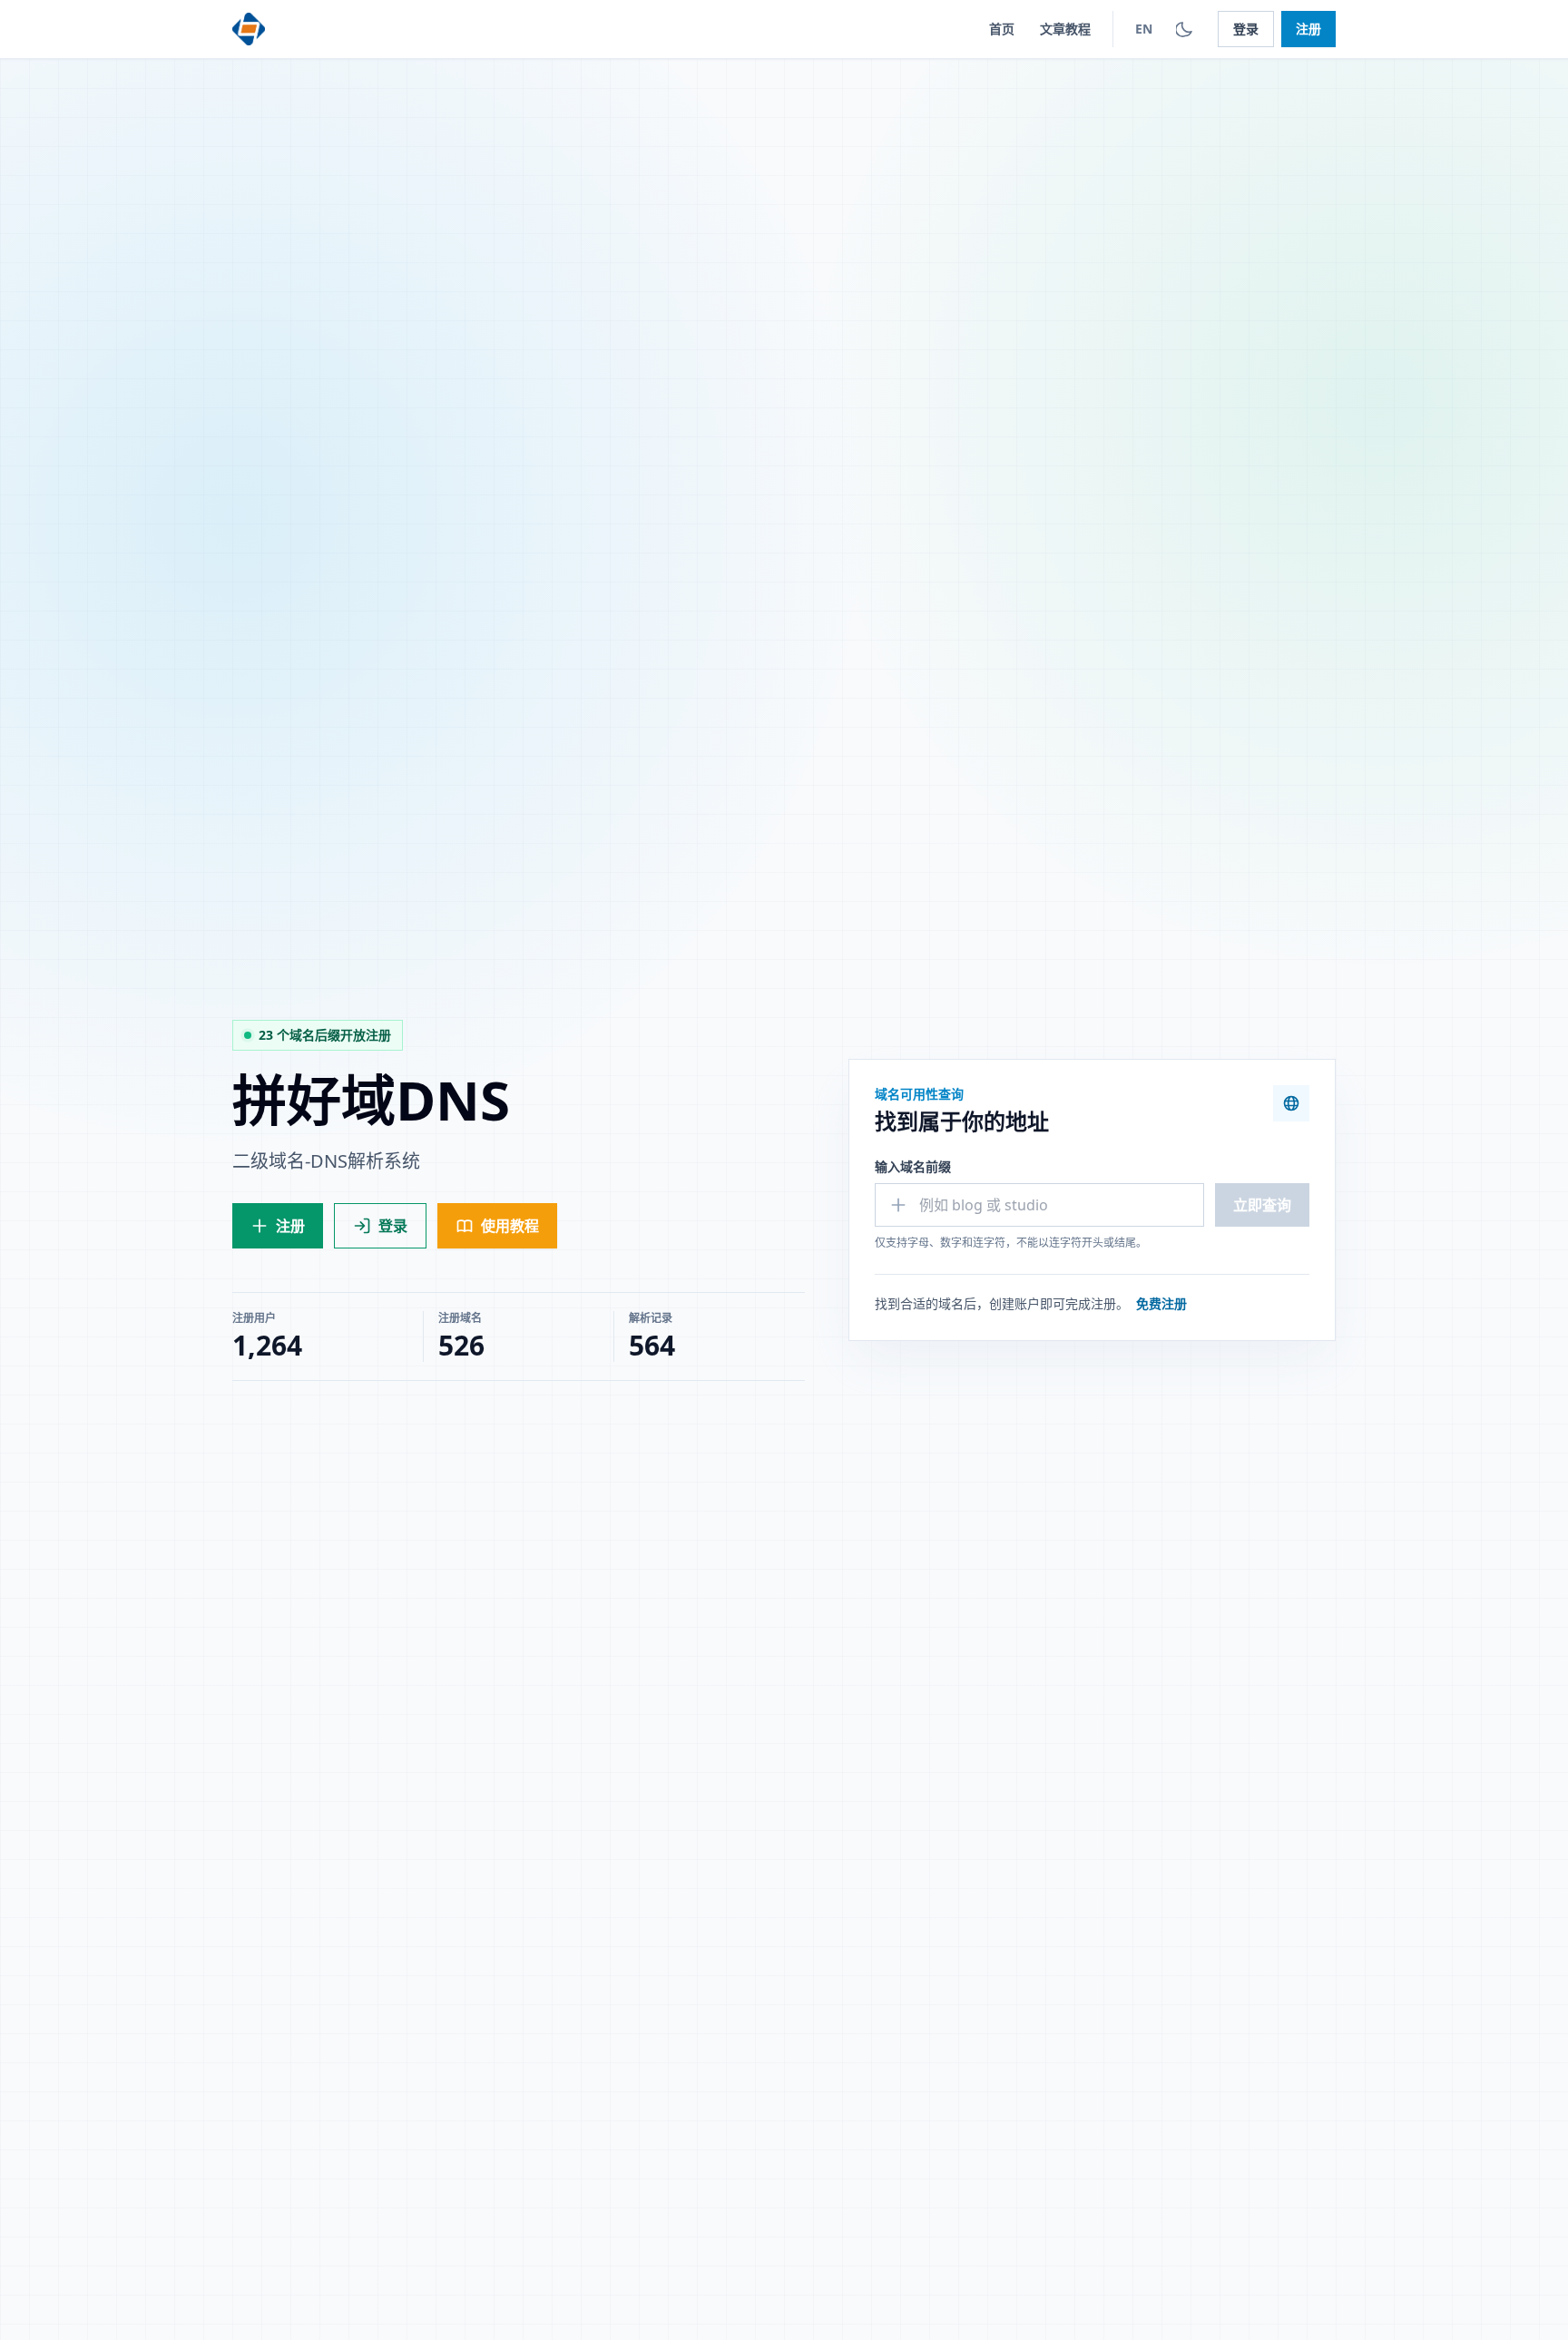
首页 (1002, 29)
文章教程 (1065, 29)
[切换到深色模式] (1185, 29)
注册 (1308, 29)
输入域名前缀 (913, 1166)
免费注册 (1161, 1303)
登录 (1246, 29)
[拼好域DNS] (249, 29)
